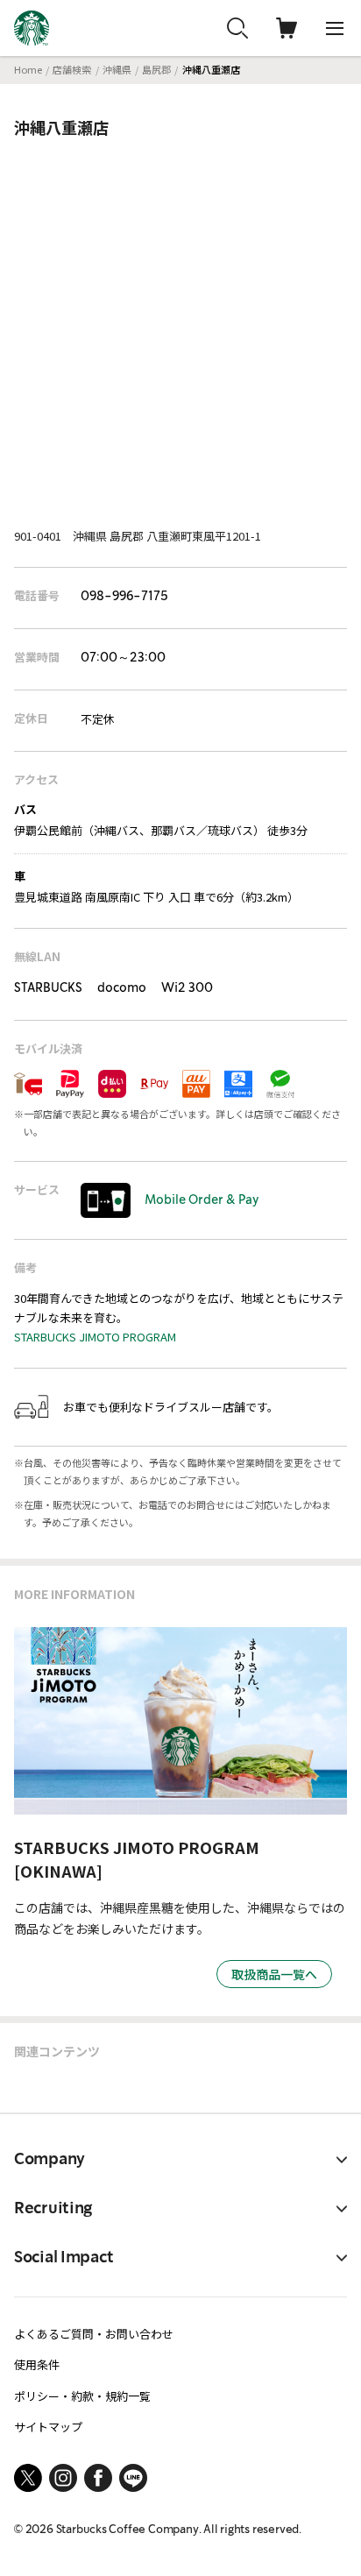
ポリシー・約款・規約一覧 (82, 2396)
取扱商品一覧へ (274, 1974)
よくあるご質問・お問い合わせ (94, 2334)
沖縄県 (117, 69)
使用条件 (37, 2364)
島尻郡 (156, 69)
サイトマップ (48, 2427)
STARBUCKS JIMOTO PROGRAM (95, 1337)
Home (28, 69)
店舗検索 (72, 69)
